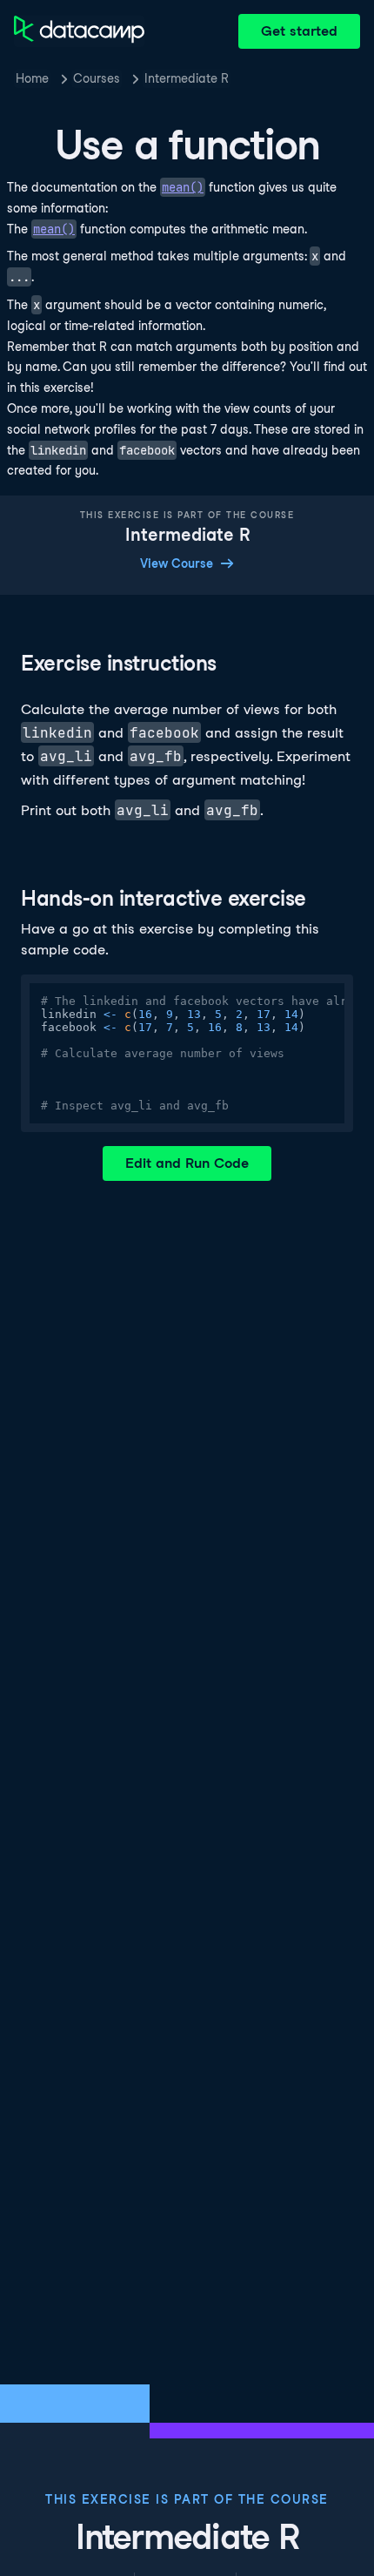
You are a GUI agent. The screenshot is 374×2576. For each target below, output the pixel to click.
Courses (97, 78)
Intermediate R (187, 78)
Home (32, 78)
